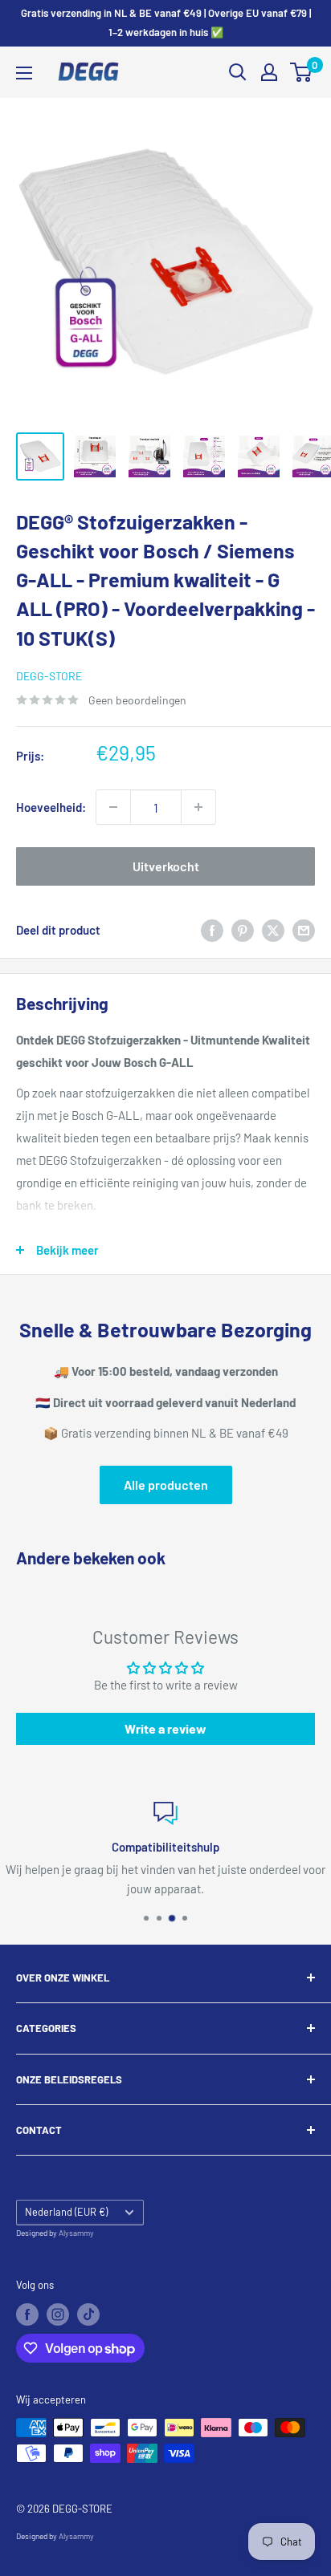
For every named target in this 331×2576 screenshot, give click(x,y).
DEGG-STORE (49, 676)
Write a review (165, 1728)
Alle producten (166, 1485)
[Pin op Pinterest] (243, 930)
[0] (302, 72)
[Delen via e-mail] (304, 930)
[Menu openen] (24, 73)
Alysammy (76, 2233)
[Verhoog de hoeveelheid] (198, 807)
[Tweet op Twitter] (273, 930)
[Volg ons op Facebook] (27, 2314)
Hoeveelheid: (51, 807)
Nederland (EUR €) (66, 2212)
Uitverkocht (166, 866)
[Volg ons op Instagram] (58, 2314)
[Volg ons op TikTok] (88, 2314)
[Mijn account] (269, 72)
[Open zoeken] (238, 72)
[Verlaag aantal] (113, 807)
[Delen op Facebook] (212, 930)
